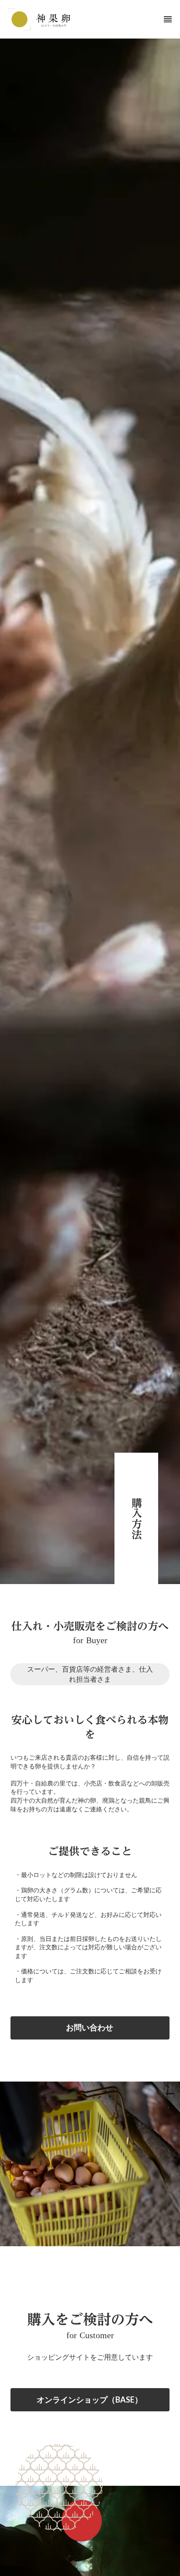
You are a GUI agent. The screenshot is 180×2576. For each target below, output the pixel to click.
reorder (168, 19)
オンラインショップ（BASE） (90, 2400)
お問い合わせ (90, 2027)
